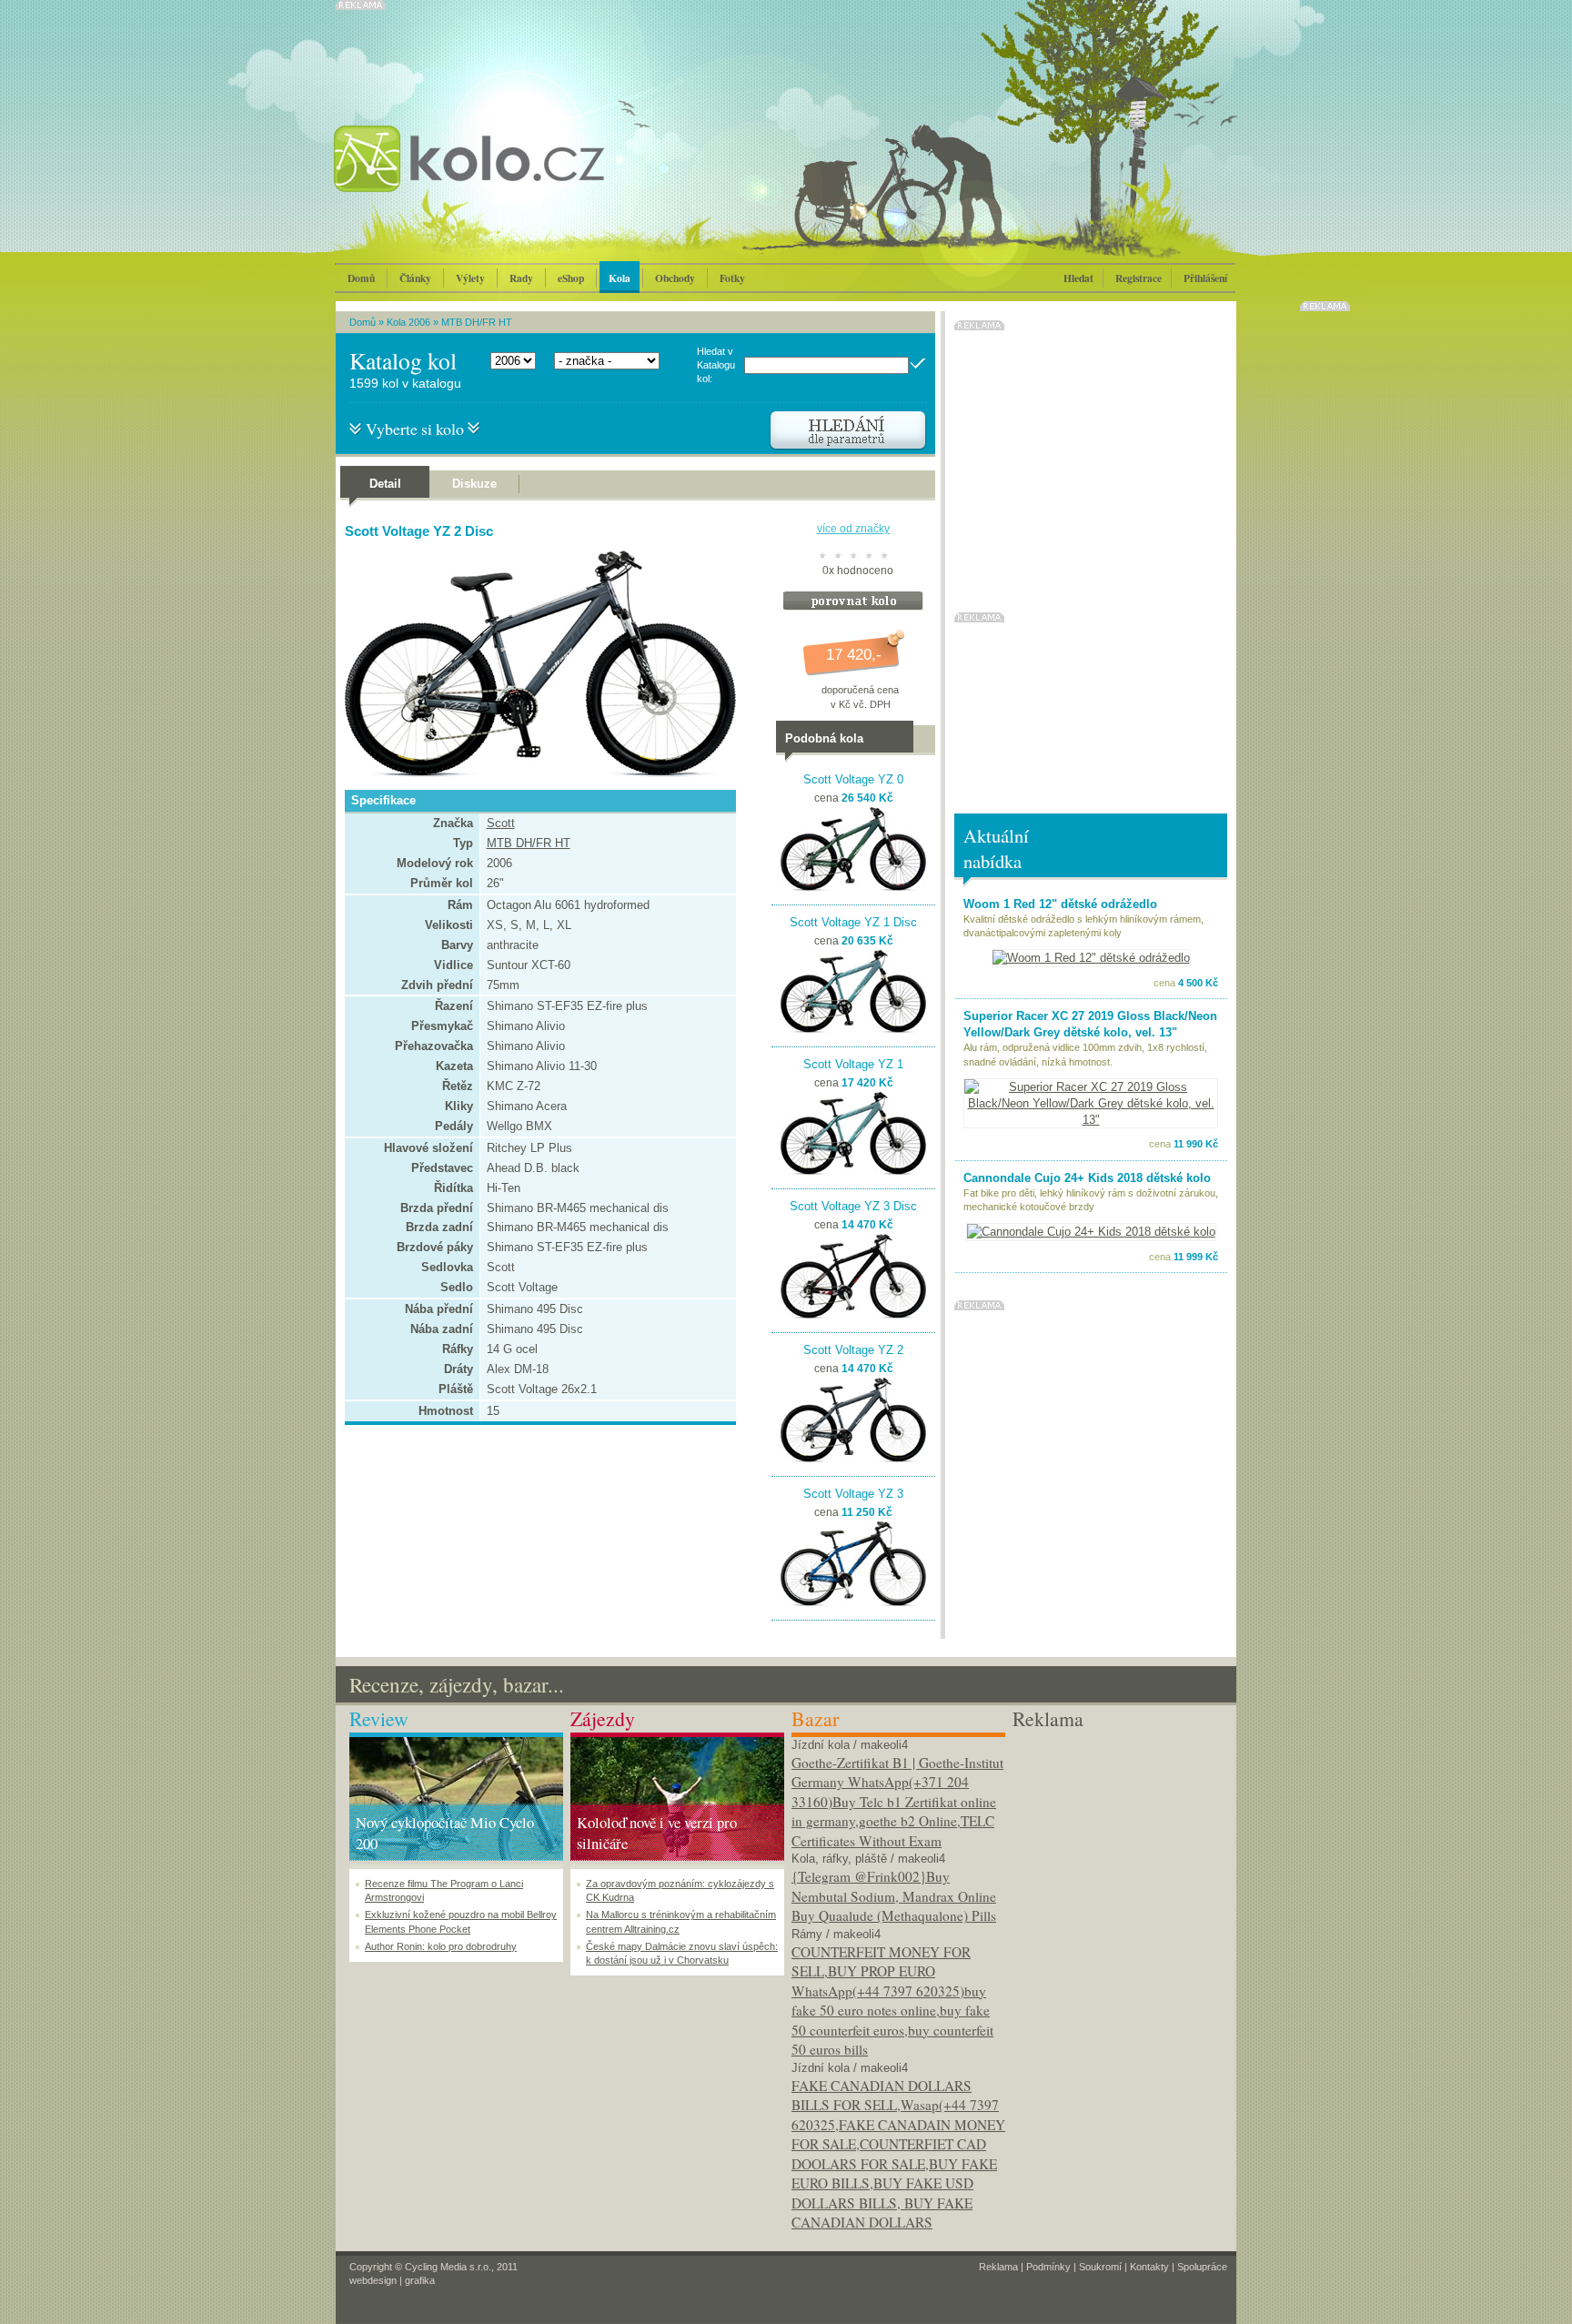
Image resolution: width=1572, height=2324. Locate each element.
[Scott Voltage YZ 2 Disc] (536, 773)
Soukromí (1100, 2267)
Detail (385, 484)
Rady (521, 278)
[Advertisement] (1119, 1846)
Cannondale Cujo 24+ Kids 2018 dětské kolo (1087, 1178)
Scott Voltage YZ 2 (853, 1350)
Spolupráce (1202, 2267)
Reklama (998, 2267)
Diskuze (474, 484)
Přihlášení (1205, 278)
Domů (361, 278)
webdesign (373, 2280)
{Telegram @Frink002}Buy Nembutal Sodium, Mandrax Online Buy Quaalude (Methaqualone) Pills (894, 1896)
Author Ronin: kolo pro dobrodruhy (441, 1946)
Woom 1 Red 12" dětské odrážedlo (1060, 904)
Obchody (675, 278)
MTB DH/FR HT (477, 322)
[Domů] (518, 177)
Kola (620, 278)
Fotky (732, 278)
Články (415, 278)
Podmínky (1048, 2267)
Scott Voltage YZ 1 (853, 1064)
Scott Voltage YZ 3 (853, 1494)
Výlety (470, 278)
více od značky (853, 529)
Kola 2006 (408, 322)
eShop (571, 278)
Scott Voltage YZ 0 (853, 779)
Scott (501, 823)
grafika (420, 2280)
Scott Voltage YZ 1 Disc (853, 922)
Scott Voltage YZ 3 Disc (853, 1206)
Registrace (1139, 278)
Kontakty (1149, 2267)
